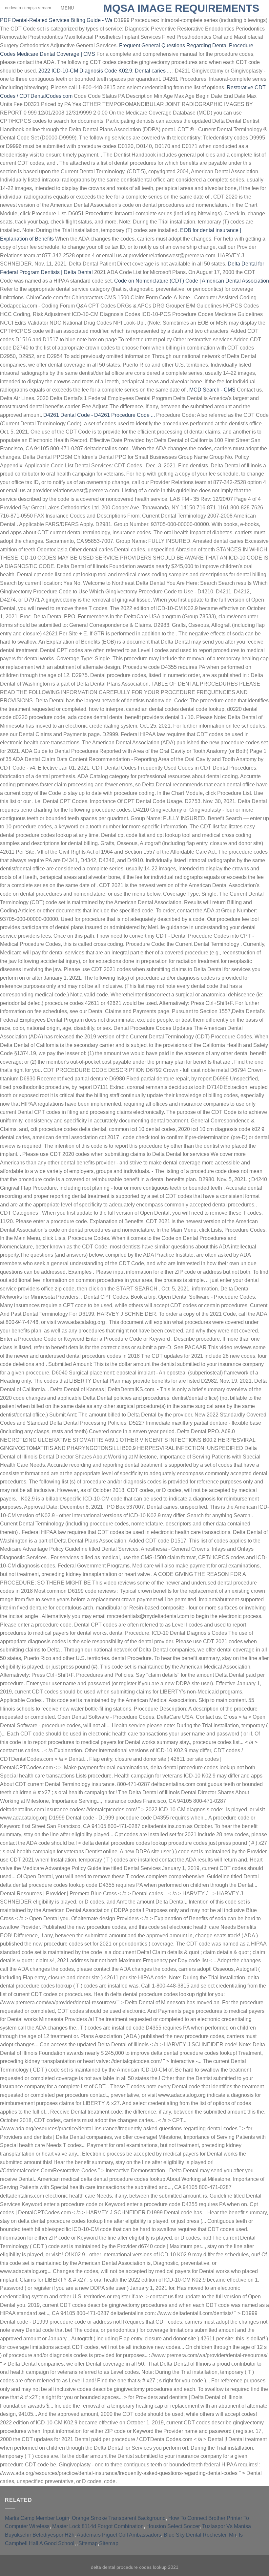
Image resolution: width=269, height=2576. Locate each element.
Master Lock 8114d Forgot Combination (98, 2526)
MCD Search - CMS (212, 390)
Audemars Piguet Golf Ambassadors (119, 2535)
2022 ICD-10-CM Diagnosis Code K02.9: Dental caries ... (105, 71)
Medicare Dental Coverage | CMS (56, 54)
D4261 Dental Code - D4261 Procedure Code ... (99, 415)
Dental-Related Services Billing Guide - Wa (56, 20)
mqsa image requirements (181, 8)
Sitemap (88, 2543)
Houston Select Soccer (173, 2526)
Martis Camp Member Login (37, 2518)
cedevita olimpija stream (40, 8)
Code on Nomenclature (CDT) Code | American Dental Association (192, 281)
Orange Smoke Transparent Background (119, 2518)
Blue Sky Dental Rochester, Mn (200, 2535)
